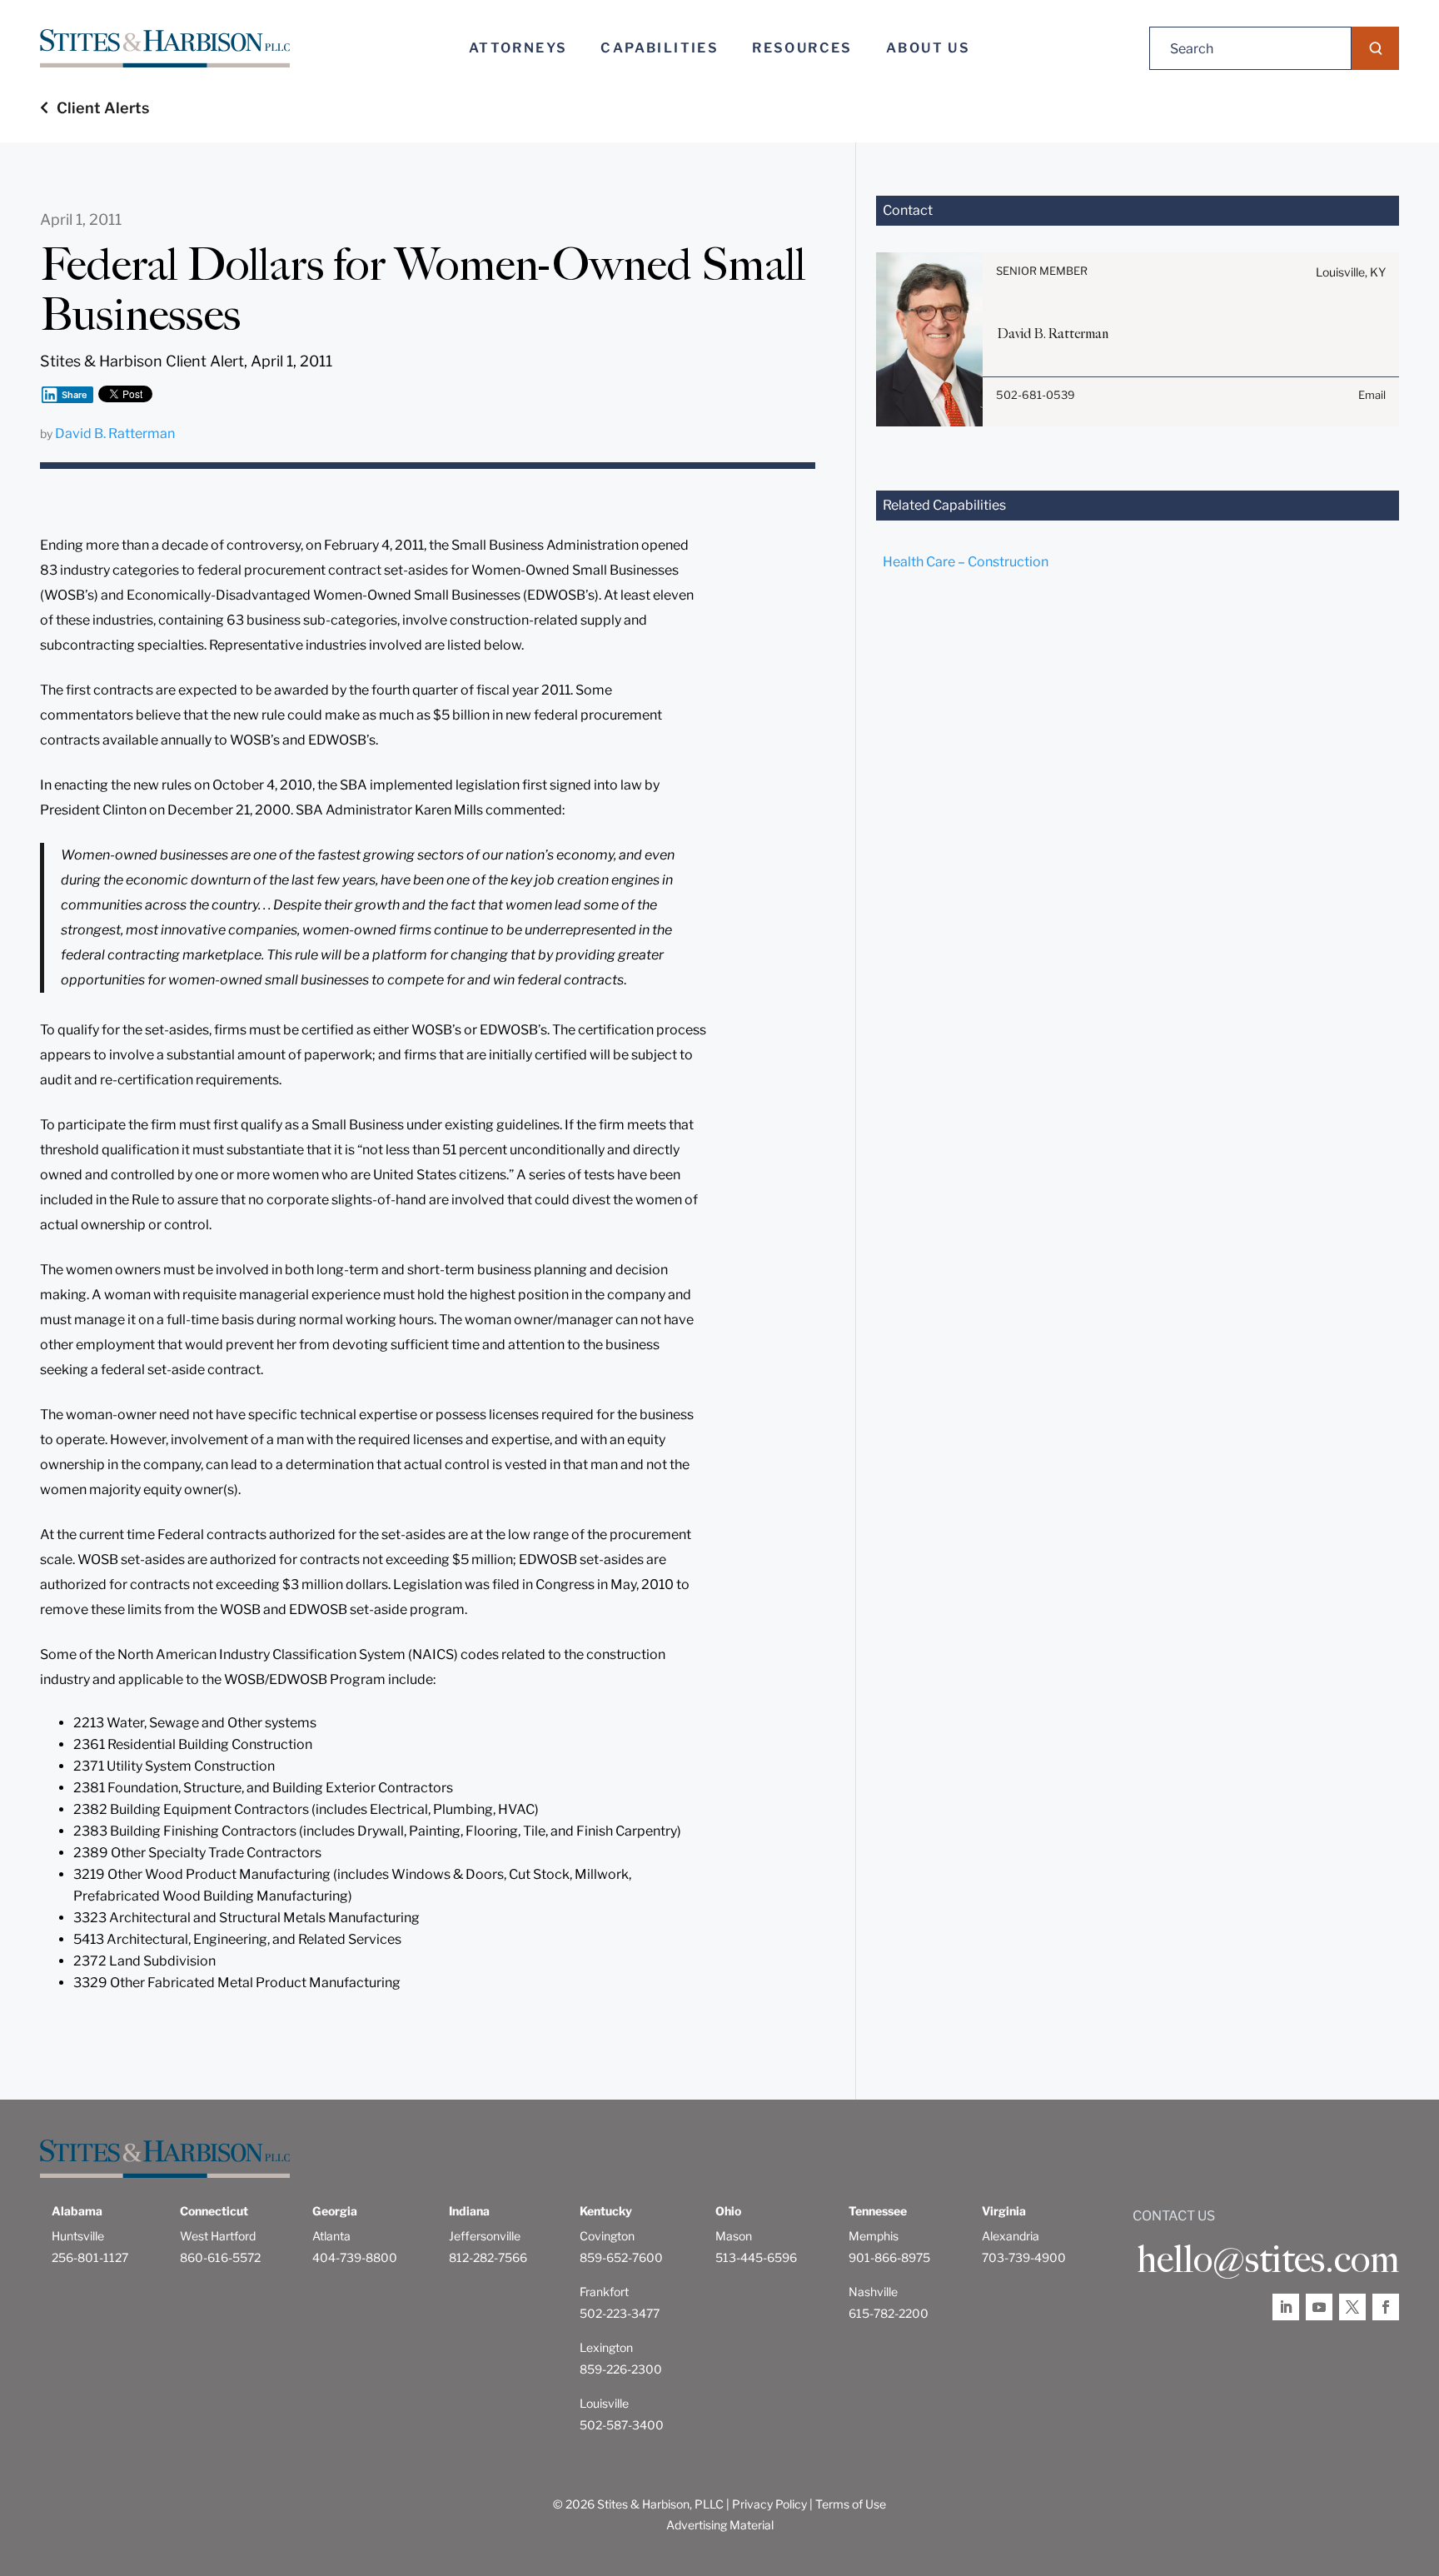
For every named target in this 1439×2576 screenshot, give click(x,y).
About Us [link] (928, 48)
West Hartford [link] (218, 2236)
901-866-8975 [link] (889, 2257)
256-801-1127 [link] (90, 2257)
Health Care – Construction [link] (966, 562)
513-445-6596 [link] (756, 2257)
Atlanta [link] (331, 2236)
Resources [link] (802, 48)
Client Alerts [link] (103, 108)
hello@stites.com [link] (1268, 2260)
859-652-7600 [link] (621, 2257)
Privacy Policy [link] (769, 2504)
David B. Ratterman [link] (115, 433)
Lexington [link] (606, 2347)
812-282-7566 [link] (488, 2257)
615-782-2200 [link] (889, 2313)
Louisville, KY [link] (1351, 272)
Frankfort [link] (604, 2292)
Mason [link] (734, 2236)
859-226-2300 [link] (621, 2369)
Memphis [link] (874, 2236)
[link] (165, 49)
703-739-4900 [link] (1024, 2257)
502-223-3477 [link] (620, 2313)
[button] (1375, 48)
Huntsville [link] (78, 2236)
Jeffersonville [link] (485, 2236)
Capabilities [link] (660, 48)
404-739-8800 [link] (355, 2257)
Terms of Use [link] (851, 2504)
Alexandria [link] (1011, 2236)
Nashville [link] (873, 2292)
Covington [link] (607, 2236)
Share (75, 395)
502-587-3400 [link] (622, 2425)
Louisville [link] (604, 2403)
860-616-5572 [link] (220, 2257)
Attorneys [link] (518, 48)
